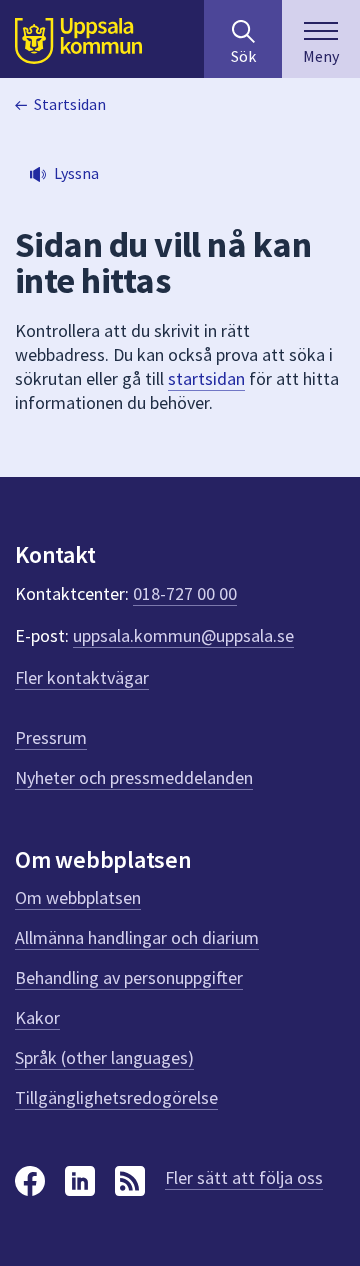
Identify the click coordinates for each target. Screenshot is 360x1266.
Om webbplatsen (78, 897)
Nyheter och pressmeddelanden (134, 777)
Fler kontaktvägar (82, 677)
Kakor (37, 1017)
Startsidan (70, 104)
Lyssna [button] (76, 173)
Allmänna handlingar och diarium (137, 937)
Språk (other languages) (104, 1057)
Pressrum (51, 737)
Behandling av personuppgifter (129, 977)
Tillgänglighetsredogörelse (116, 1097)
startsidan (206, 378)
